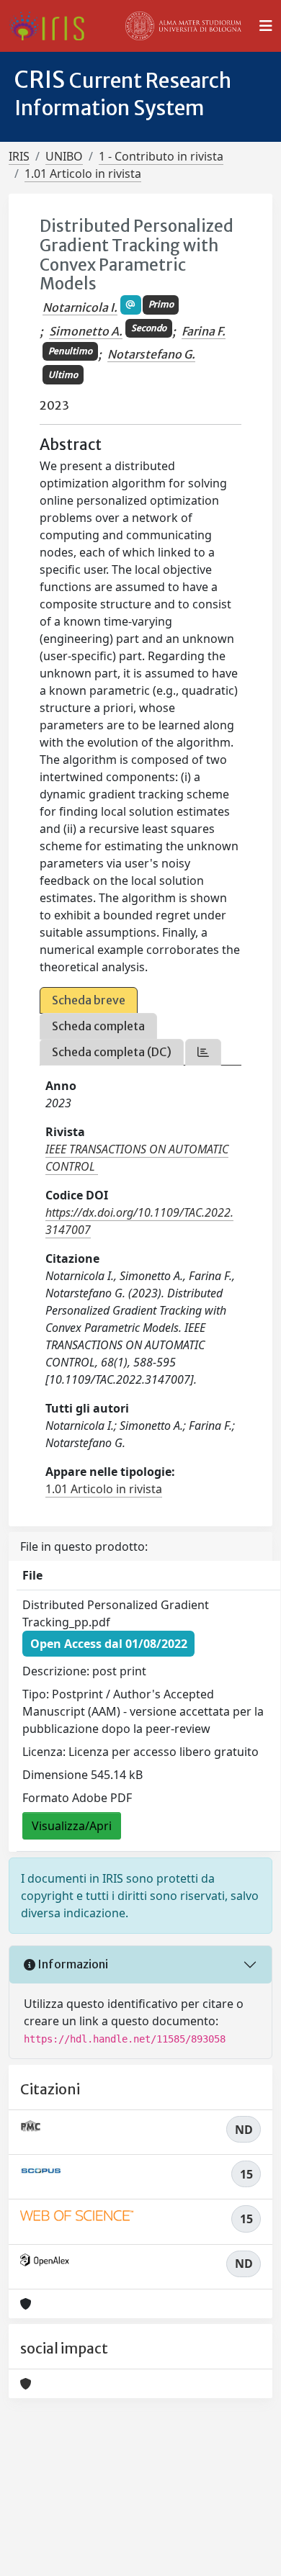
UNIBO (64, 156)
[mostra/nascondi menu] (266, 26)
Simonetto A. (86, 331)
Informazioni (72, 1964)
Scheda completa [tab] (98, 1026)
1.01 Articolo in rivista (83, 174)
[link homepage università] (184, 26)
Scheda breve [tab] (89, 1000)
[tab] (203, 1052)
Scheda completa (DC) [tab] (112, 1052)
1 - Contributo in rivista (161, 156)
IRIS (19, 156)
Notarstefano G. (151, 354)
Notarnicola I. (80, 307)
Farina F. (204, 331)
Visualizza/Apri (72, 1826)
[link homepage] (52, 26)
